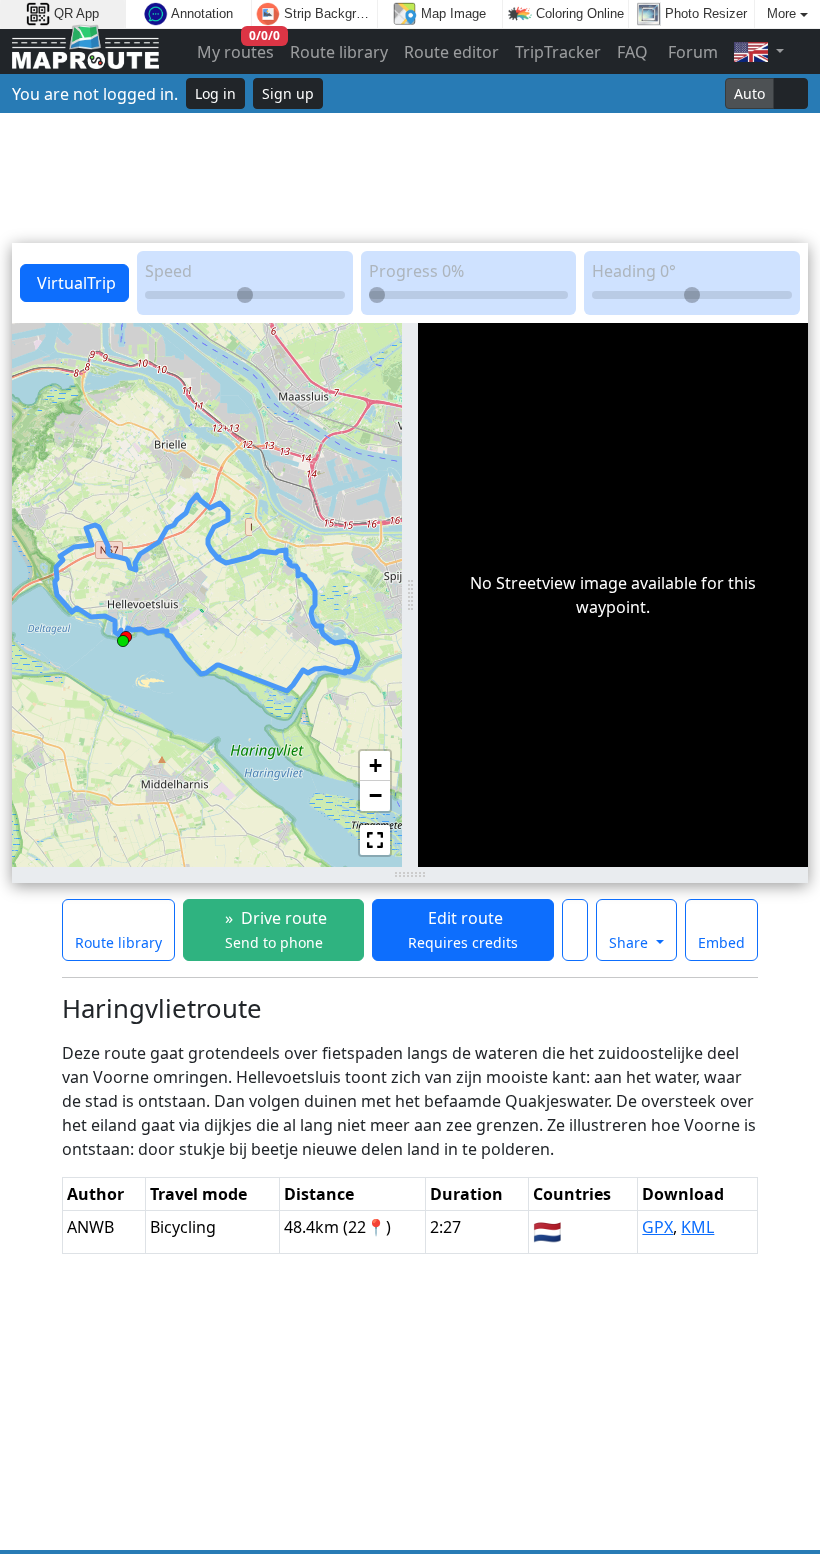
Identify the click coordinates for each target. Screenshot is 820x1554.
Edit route (463, 929)
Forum (691, 52)
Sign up (288, 93)
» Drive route (274, 929)
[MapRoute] (85, 51)
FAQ (632, 52)
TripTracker (558, 52)
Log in (215, 93)
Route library (339, 52)
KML (697, 1227)
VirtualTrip (74, 283)
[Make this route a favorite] (575, 930)
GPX (657, 1227)
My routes (236, 47)
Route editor (451, 52)
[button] (123, 637)
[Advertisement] (410, 178)
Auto (749, 93)
